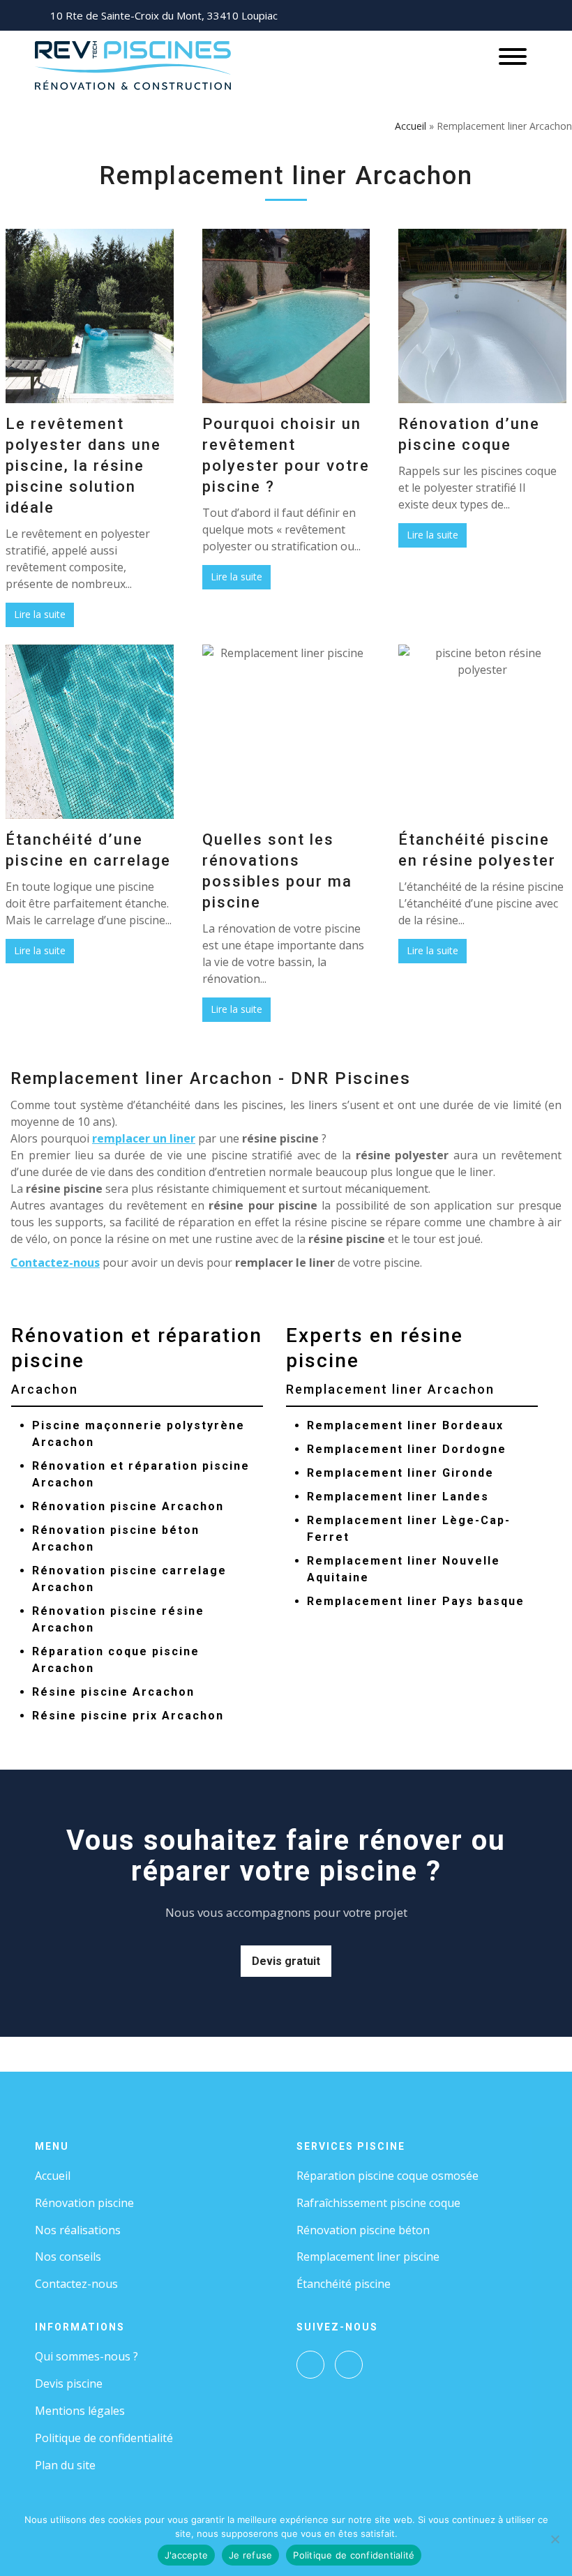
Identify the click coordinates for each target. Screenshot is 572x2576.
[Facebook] (310, 2365)
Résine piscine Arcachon (113, 1692)
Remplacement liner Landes (398, 1497)
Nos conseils (68, 2257)
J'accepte (186, 2555)
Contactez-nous (55, 1263)
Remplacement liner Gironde (400, 1473)
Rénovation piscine (84, 2203)
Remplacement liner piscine (368, 2257)
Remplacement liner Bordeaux (405, 1425)
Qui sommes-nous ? (86, 2356)
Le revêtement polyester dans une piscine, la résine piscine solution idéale (83, 466)
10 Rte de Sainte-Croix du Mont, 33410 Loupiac (164, 15)
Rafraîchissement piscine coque (378, 2203)
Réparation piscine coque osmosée (387, 2176)
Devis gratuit (286, 1961)
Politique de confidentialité (104, 2438)
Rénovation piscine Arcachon (128, 1506)
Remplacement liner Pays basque (416, 1601)
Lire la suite (40, 614)
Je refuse (250, 2555)
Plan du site (65, 2465)
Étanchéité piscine (344, 2284)
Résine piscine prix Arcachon (128, 1716)
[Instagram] (349, 2365)
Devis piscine (69, 2383)
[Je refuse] (555, 2539)
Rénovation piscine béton (363, 2230)
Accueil (411, 126)
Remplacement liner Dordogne (407, 1449)
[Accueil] (133, 64)
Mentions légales (80, 2411)
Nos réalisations (78, 2230)
